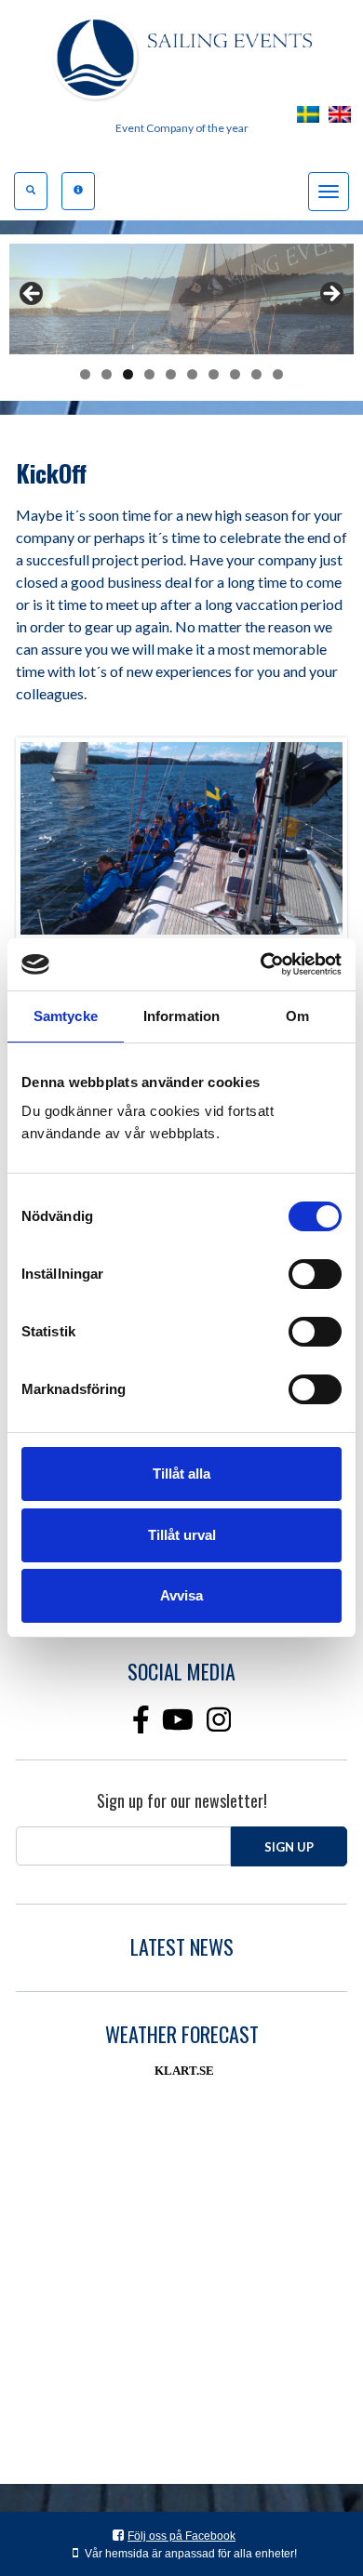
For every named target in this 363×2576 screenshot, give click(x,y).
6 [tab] (192, 374)
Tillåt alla (181, 1474)
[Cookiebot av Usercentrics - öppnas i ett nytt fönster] (261, 964)
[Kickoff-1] (181, 838)
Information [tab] (181, 1016)
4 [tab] (149, 374)
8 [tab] (235, 374)
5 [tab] (171, 374)
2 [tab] (107, 374)
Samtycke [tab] (66, 1016)
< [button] (33, 295)
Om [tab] (297, 1016)
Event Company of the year (182, 128)
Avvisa (181, 1595)
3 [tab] (128, 374)
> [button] (330, 295)
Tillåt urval (182, 1535)
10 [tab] (278, 374)
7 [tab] (214, 374)
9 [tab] (256, 374)
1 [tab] (85, 374)
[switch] (315, 1274)
